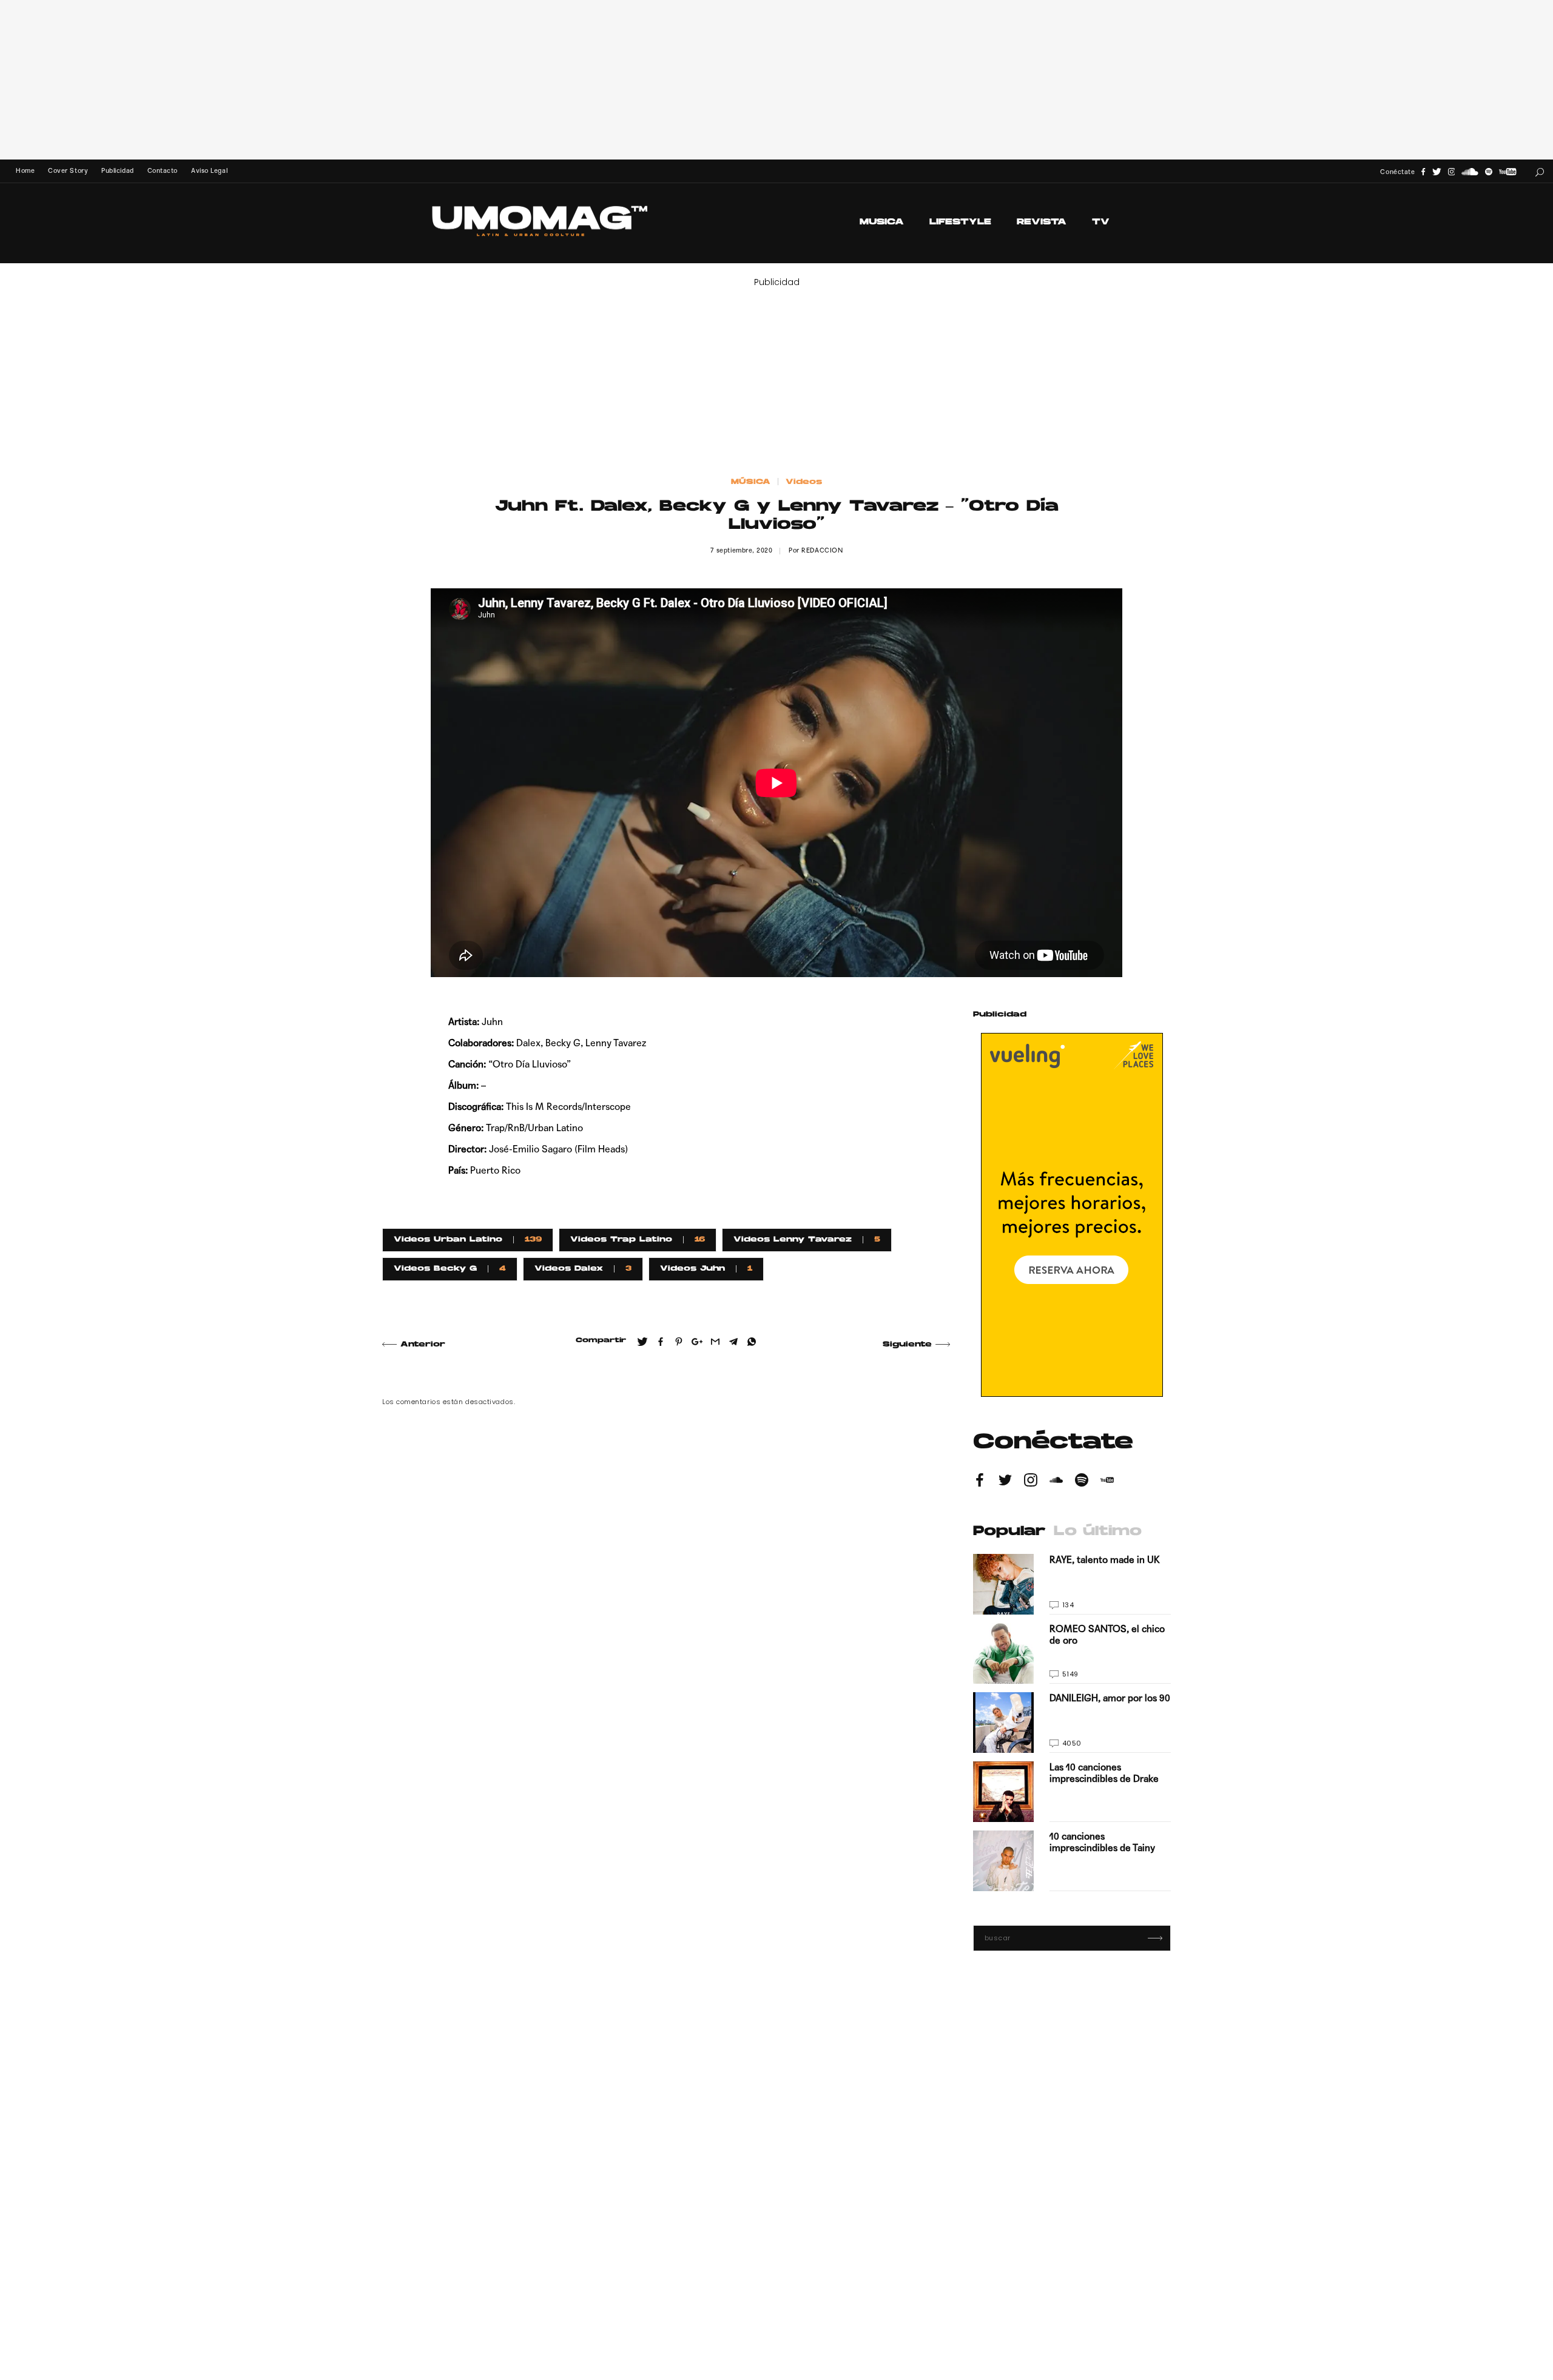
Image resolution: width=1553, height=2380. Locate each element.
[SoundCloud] (1470, 172)
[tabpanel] (1072, 1723)
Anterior (423, 1345)
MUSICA (882, 222)
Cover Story (68, 171)
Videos (804, 482)
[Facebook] (1423, 172)
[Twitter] (1437, 172)
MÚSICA (751, 482)
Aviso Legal (209, 171)
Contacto (163, 171)
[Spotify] (1489, 172)
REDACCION (822, 550)
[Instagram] (1452, 172)
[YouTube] (1508, 172)
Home (25, 171)
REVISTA (1042, 222)
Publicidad (117, 171)
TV (1101, 222)
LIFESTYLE (960, 222)
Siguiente (907, 1345)
